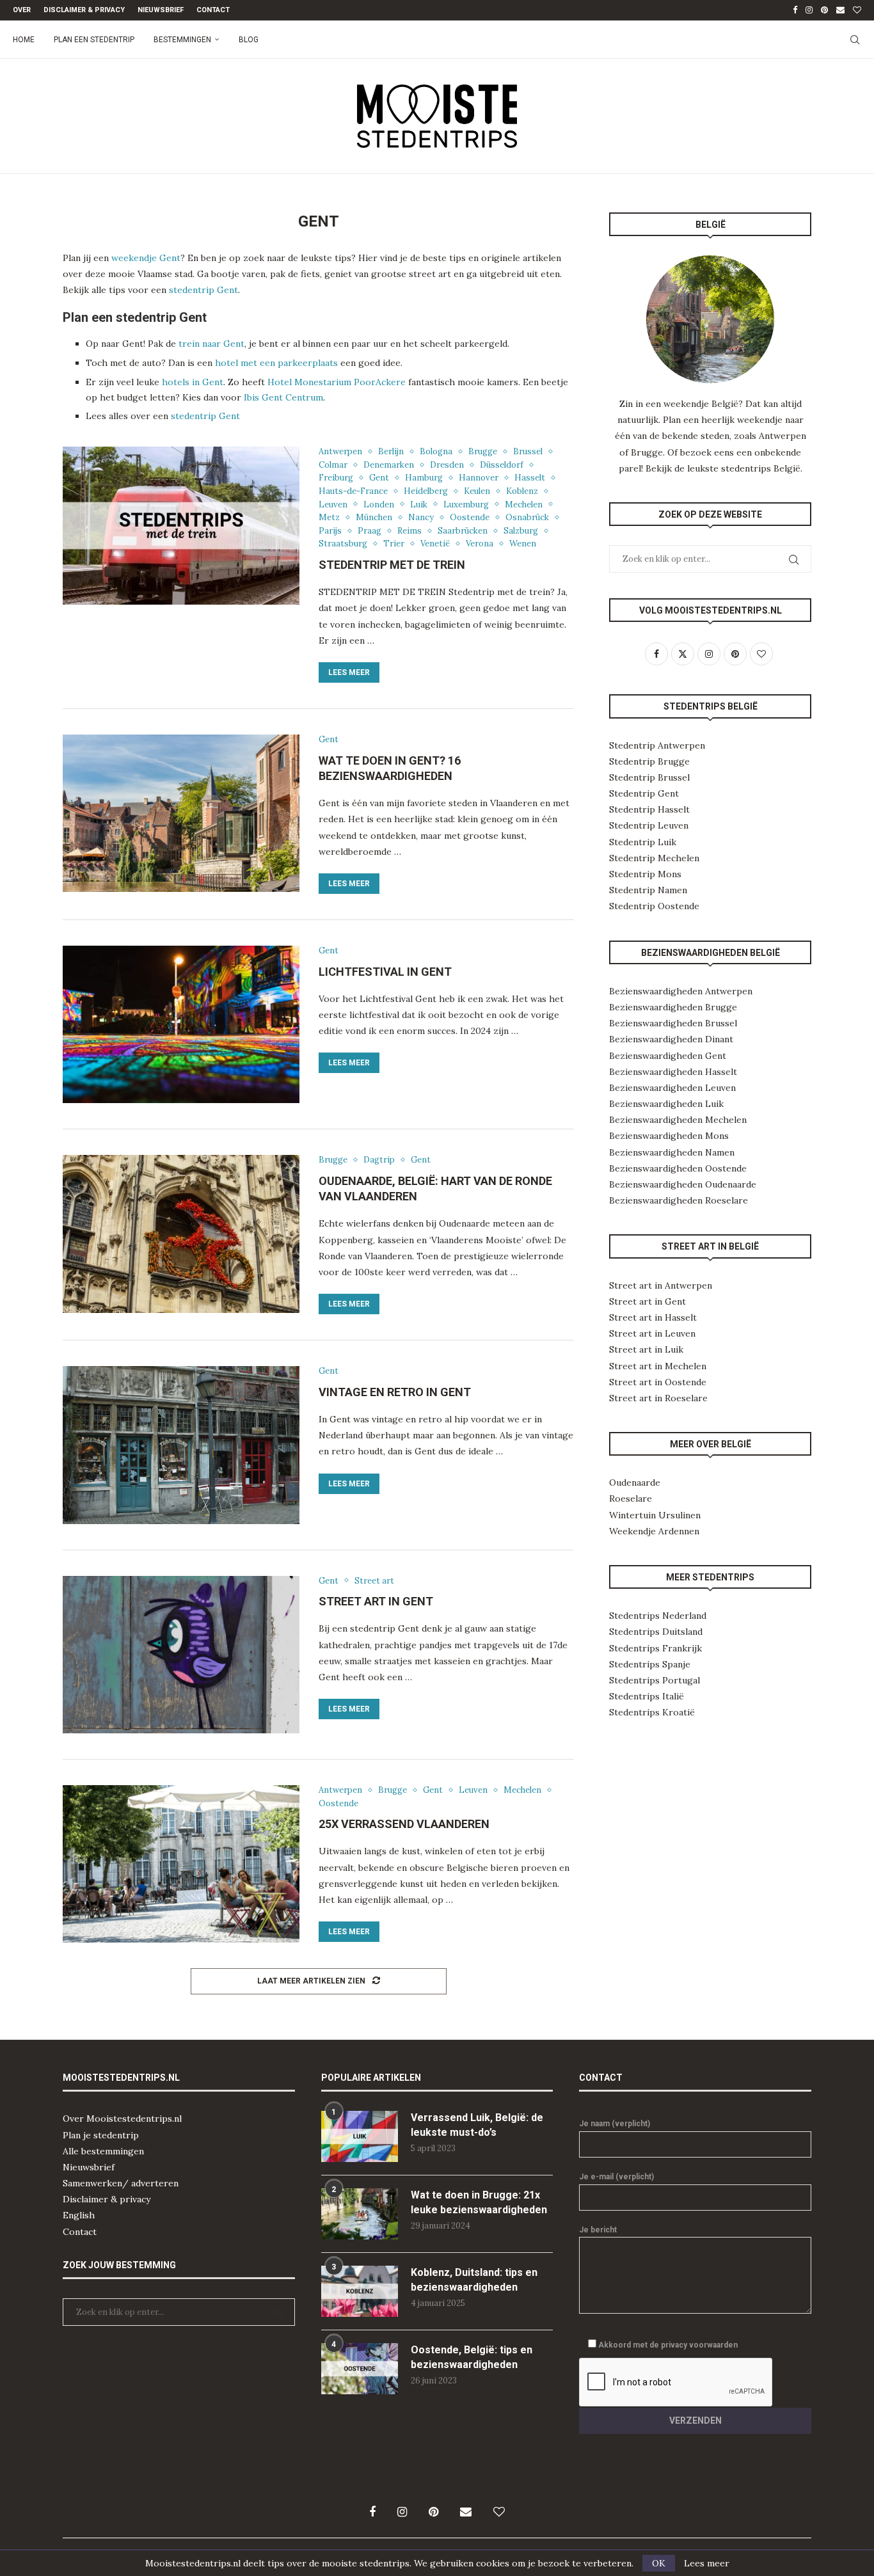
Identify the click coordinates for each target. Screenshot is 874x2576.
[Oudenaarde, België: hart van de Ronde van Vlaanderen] (181, 1234)
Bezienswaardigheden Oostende (678, 1168)
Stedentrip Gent (644, 793)
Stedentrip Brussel (649, 777)
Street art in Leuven (652, 1333)
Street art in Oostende (658, 1382)
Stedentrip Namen (648, 890)
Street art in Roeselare (658, 1398)
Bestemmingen (182, 40)
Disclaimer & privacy (107, 2199)
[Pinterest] (824, 10)
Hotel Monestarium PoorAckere (337, 382)
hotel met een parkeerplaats (276, 363)
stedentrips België (761, 468)
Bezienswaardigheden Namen (672, 1152)
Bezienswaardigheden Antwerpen (681, 991)
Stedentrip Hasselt (649, 809)
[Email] (840, 10)
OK (659, 2563)
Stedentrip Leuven (649, 825)
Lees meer (349, 672)
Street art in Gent (376, 1601)
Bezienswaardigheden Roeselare (679, 1200)
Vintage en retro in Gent (395, 1392)
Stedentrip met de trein (392, 565)
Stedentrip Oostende (654, 906)
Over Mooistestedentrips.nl (122, 2119)
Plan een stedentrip (94, 40)
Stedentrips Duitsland (656, 1632)
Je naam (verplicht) (615, 2124)
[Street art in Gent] (181, 1655)
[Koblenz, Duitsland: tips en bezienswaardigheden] (360, 2291)
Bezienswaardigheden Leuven (672, 1088)
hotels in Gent (193, 382)
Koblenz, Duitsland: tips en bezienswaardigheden (474, 2279)
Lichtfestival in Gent (385, 972)
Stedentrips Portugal (655, 1680)
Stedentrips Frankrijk (655, 1648)
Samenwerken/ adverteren (121, 2183)
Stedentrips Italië (647, 1696)
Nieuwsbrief (161, 10)
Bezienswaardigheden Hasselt (673, 1072)
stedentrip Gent (203, 290)
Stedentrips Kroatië (652, 1712)
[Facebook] (795, 10)
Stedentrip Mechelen (654, 858)
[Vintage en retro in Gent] (181, 1445)
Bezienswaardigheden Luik (666, 1104)
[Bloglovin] (857, 10)
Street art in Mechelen (658, 1366)
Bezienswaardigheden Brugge (673, 1007)
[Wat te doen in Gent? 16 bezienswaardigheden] (181, 813)
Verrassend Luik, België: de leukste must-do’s (477, 2125)
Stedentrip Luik (643, 842)
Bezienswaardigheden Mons (669, 1136)
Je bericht (598, 2230)
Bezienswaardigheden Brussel (673, 1023)
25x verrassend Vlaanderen (404, 1824)
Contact (213, 10)
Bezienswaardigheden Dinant (671, 1039)
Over (22, 10)
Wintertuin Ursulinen (655, 1515)
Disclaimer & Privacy (84, 10)
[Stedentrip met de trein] (181, 525)
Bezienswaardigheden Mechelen (678, 1120)
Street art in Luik (646, 1349)
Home (24, 40)
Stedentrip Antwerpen (657, 745)
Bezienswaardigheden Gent (668, 1056)
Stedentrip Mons (645, 874)
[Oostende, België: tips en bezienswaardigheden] (360, 2369)
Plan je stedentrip (101, 2135)
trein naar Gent (211, 344)
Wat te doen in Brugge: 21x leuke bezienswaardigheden (479, 2202)
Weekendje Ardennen (654, 1531)
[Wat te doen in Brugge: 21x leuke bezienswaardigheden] (360, 2214)
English (79, 2215)
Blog (249, 40)
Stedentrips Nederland (658, 1616)
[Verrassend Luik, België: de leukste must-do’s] (360, 2136)
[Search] (855, 40)
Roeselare (631, 1499)
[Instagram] (809, 10)
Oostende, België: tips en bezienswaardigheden (472, 2357)
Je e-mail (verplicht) (616, 2177)
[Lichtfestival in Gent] (181, 1024)
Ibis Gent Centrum (283, 397)
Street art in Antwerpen (661, 1285)
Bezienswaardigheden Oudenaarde (683, 1184)
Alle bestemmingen (103, 2151)
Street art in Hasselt (653, 1317)
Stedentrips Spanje (650, 1664)
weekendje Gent (146, 258)
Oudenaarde (635, 1483)
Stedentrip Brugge (649, 761)
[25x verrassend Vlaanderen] (181, 1864)
